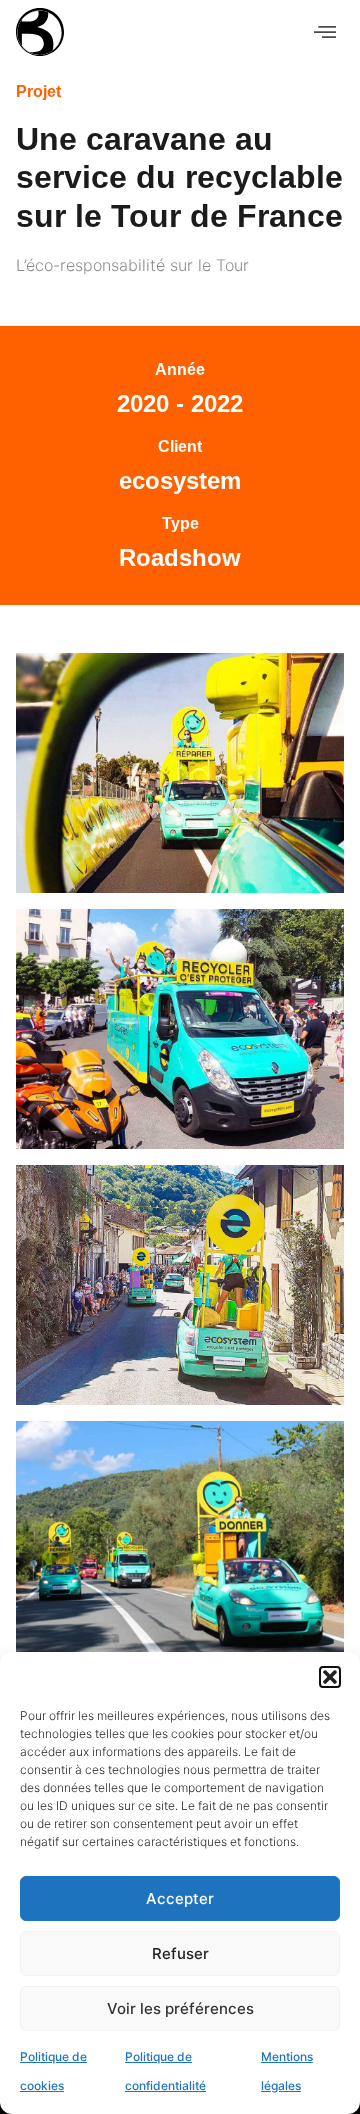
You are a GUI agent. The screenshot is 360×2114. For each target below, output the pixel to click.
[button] (330, 1677)
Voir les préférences (180, 2008)
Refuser (180, 1953)
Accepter (180, 1898)
